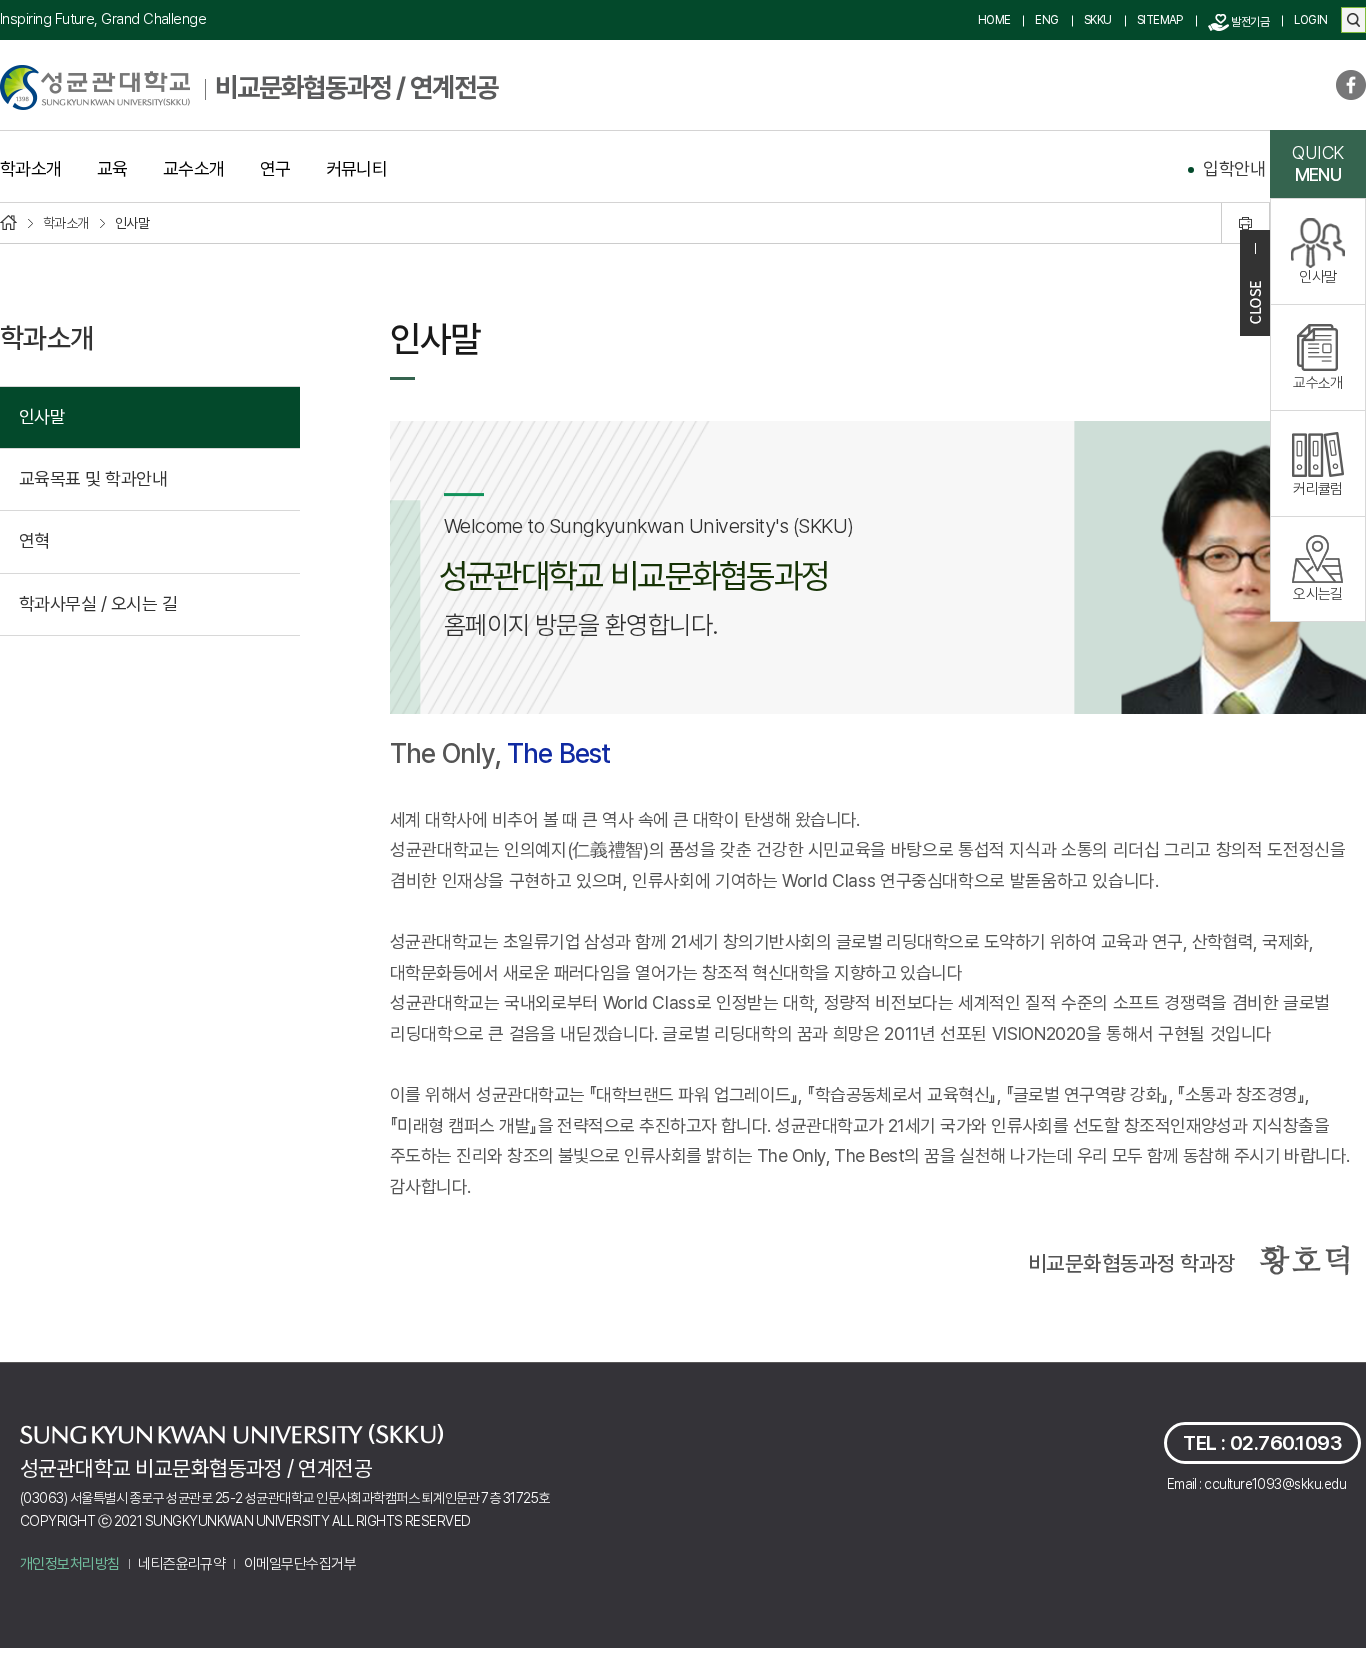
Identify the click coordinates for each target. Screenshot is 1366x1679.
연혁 (34, 540)
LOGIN (1310, 20)
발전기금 (1249, 22)
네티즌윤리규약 (181, 1564)
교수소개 (194, 169)
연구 (275, 169)
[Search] (1353, 20)
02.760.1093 (1286, 1443)
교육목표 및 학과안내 (93, 478)
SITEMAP (1160, 20)
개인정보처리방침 (70, 1564)
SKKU (1098, 20)
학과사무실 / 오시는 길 (98, 603)
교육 (112, 169)
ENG (1046, 20)
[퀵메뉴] (1255, 283)
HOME (994, 20)
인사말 (42, 416)
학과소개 (31, 169)
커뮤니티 (357, 169)
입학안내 (1234, 168)
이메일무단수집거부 (300, 1564)
